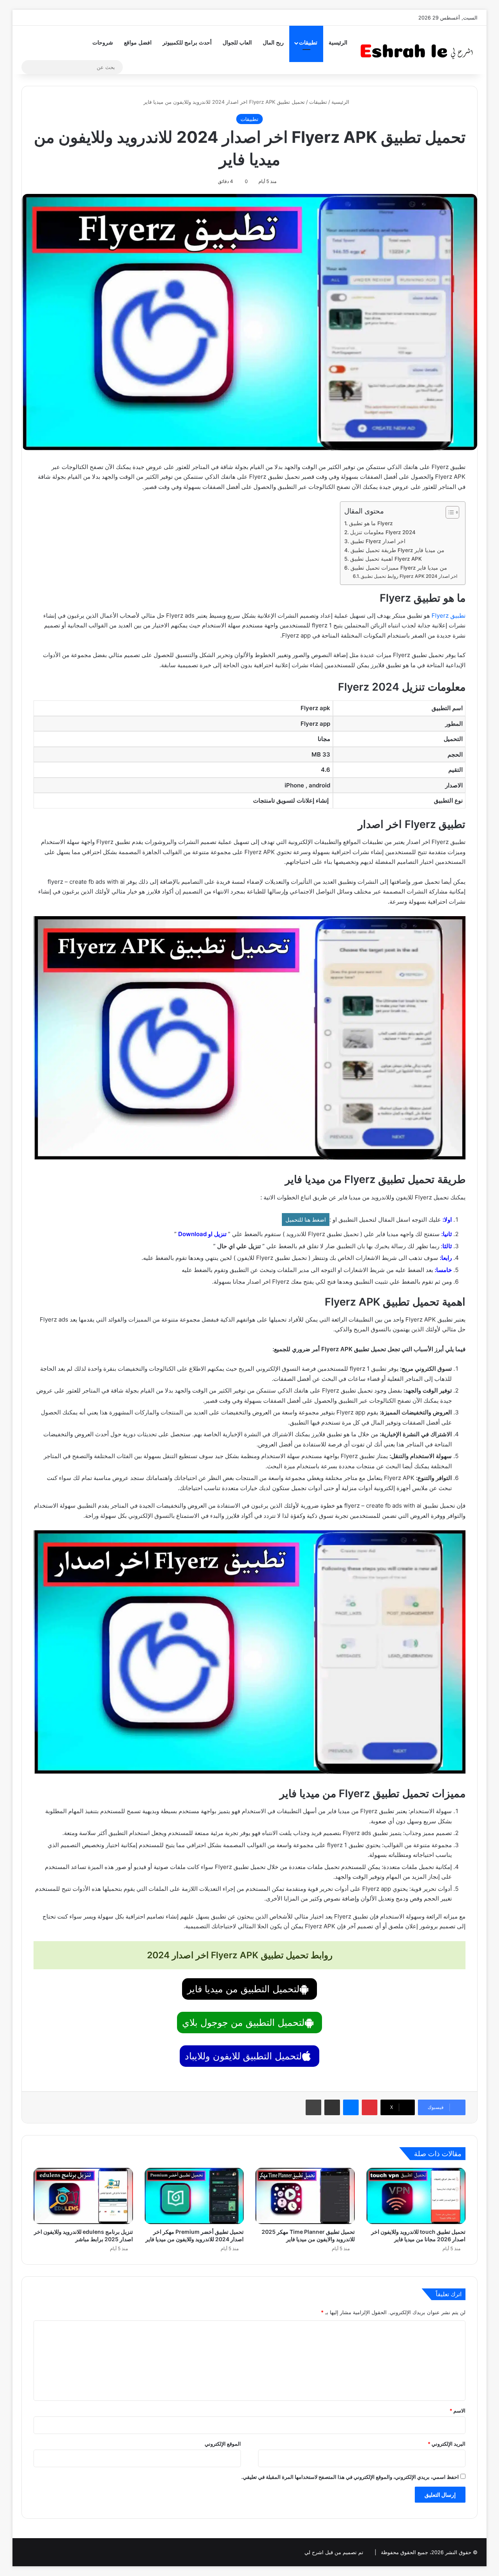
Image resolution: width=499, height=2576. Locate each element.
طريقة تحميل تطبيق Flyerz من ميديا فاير (397, 550)
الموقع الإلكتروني (223, 2444)
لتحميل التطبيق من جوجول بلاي (243, 2023)
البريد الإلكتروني (447, 2444)
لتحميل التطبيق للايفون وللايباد (243, 2056)
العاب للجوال (237, 43)
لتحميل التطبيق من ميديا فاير (243, 1989)
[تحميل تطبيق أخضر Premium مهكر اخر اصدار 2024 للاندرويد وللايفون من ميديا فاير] (194, 2196)
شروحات (103, 43)
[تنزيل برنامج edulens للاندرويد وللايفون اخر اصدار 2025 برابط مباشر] (83, 2196)
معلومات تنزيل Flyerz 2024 (383, 532)
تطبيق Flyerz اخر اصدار (378, 541)
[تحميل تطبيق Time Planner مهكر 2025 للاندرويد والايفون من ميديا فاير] (305, 2196)
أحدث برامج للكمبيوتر (187, 43)
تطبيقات (308, 43)
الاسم (457, 2411)
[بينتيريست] (370, 2107)
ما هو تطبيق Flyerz (371, 523)
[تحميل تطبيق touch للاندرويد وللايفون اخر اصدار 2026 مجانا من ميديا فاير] (416, 2196)
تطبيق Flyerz (449, 616)
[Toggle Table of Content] (449, 512)
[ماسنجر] (351, 2107)
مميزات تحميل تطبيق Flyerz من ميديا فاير (399, 568)
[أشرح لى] (419, 50)
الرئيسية (338, 43)
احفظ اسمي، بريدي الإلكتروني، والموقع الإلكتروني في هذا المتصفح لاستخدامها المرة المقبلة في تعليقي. (350, 2477)
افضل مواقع (138, 43)
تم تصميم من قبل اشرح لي (334, 2552)
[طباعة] (313, 2107)
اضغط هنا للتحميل (306, 1220)
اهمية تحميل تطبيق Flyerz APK (386, 559)
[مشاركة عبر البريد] (332, 2107)
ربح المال (273, 43)
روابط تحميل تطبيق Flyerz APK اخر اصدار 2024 (409, 576)
